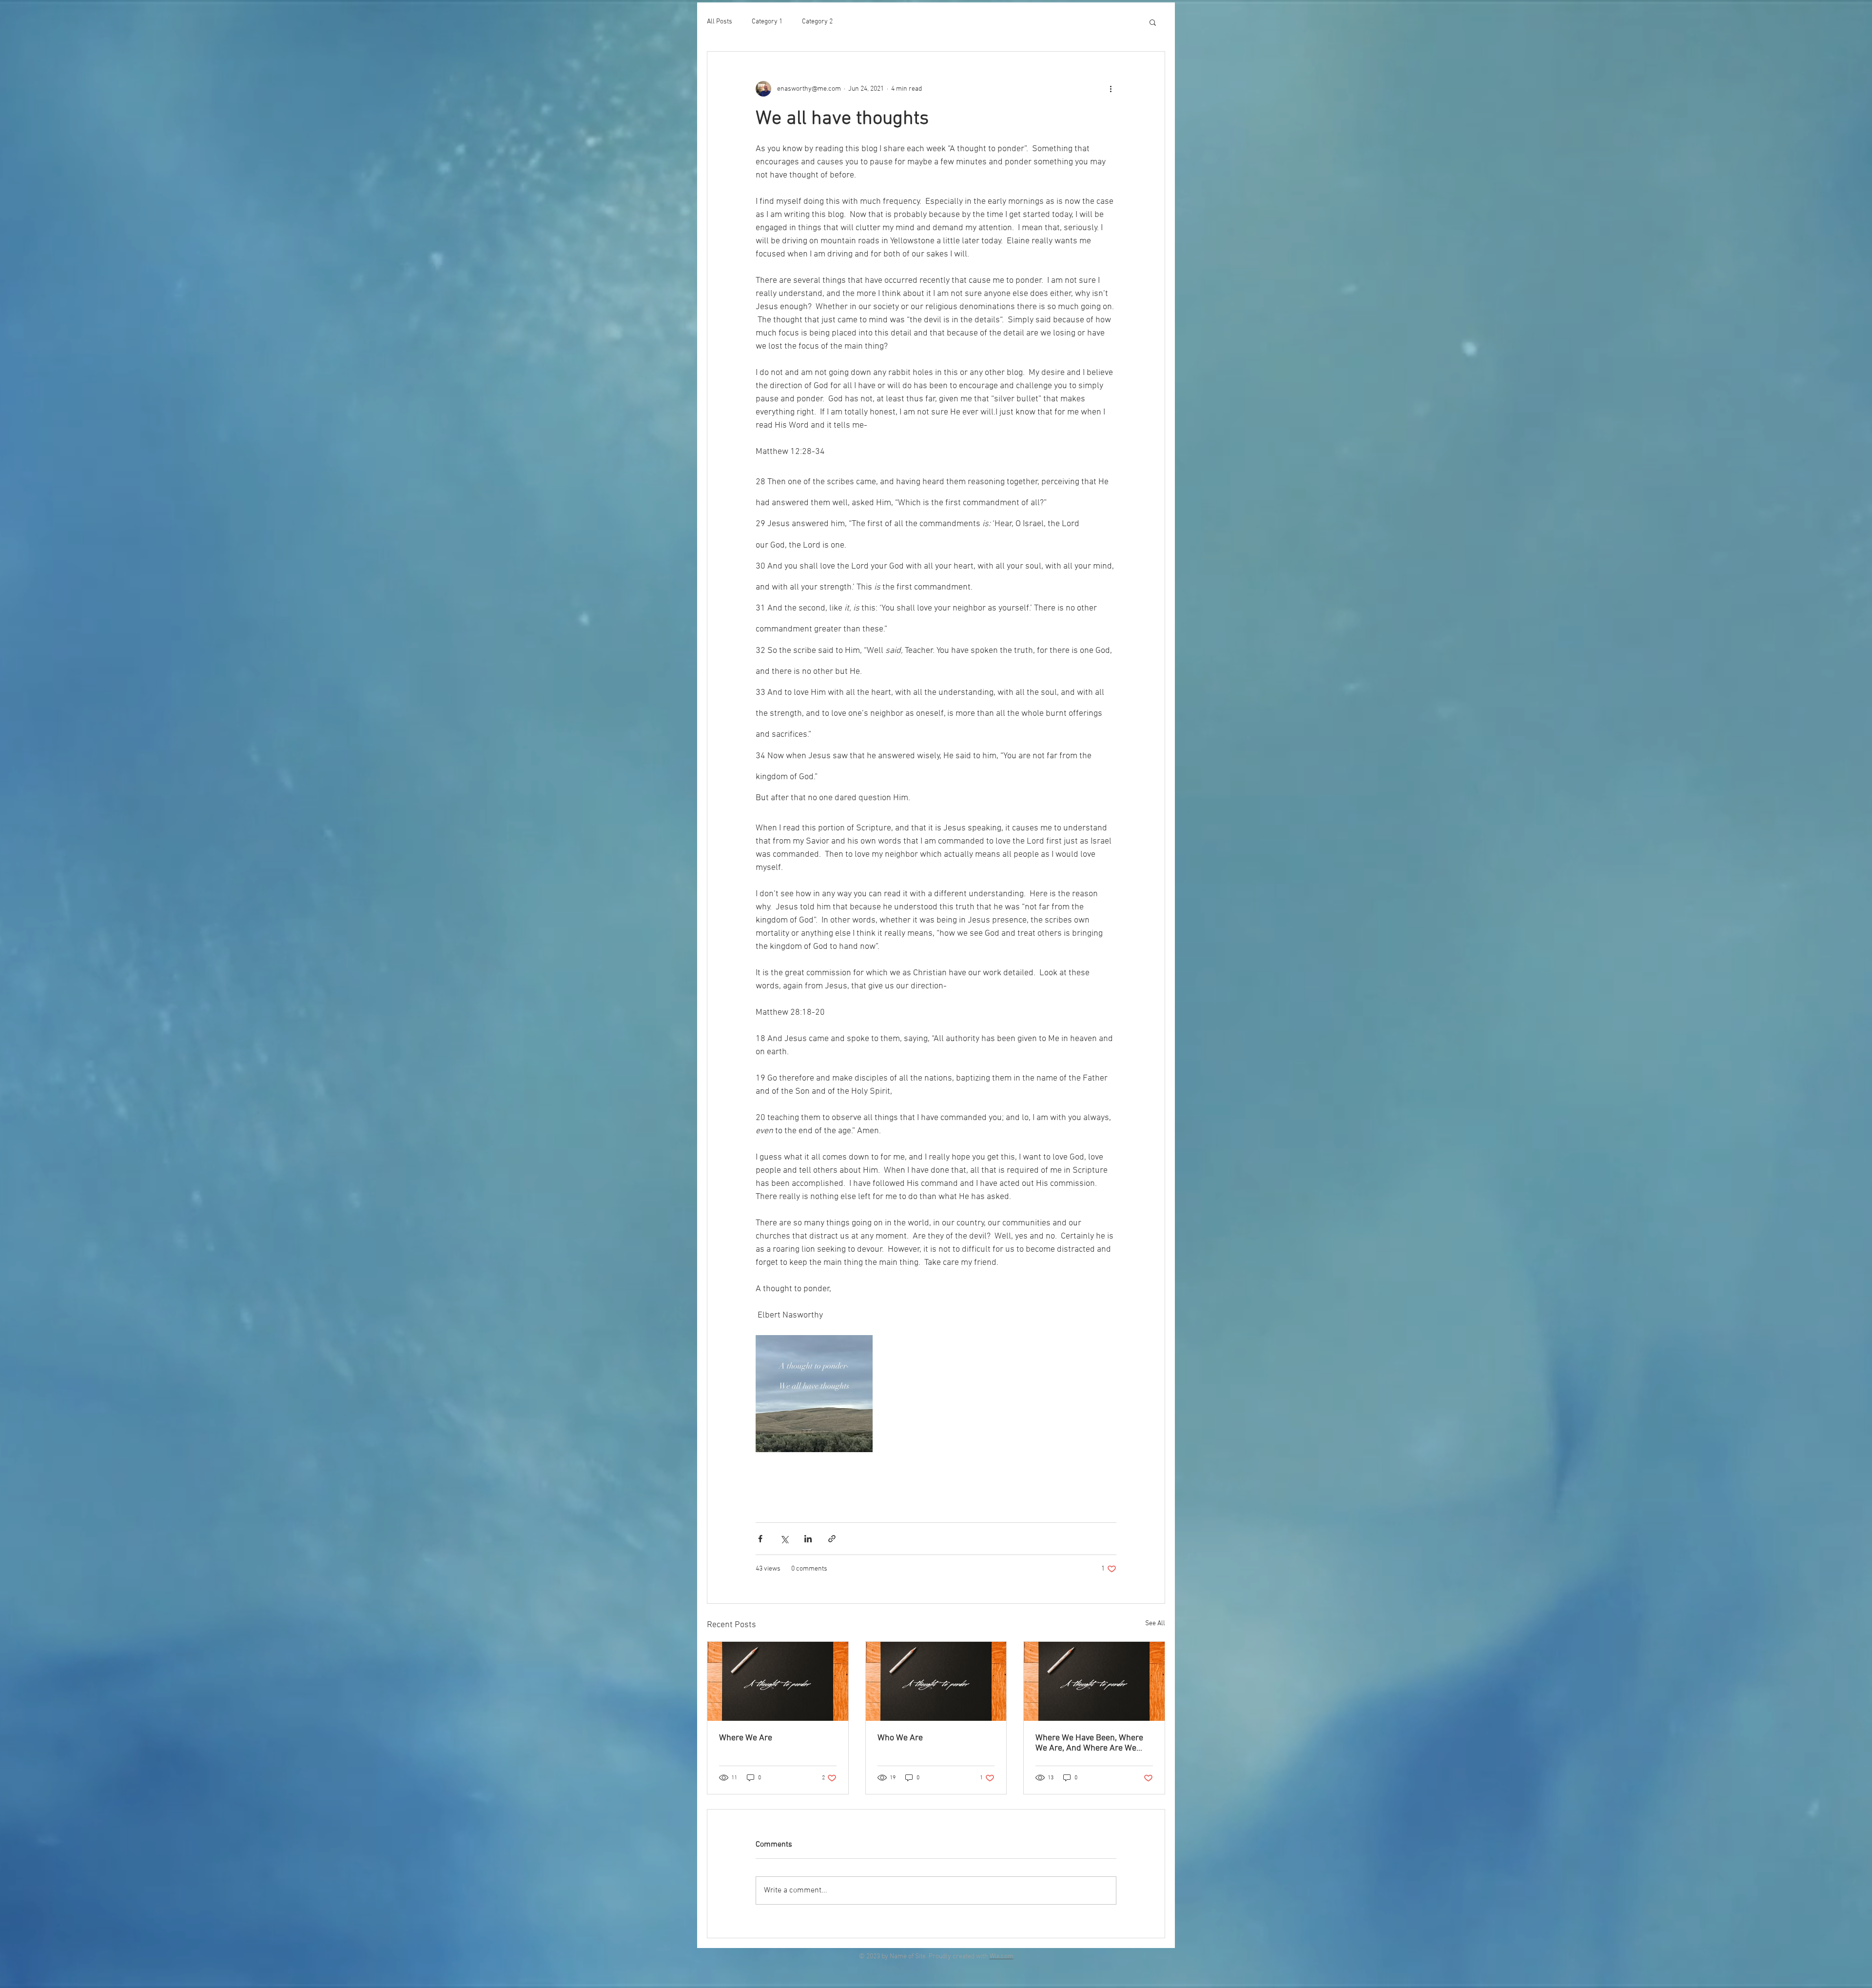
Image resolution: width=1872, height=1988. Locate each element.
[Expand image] (814, 1394)
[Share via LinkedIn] (808, 1539)
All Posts (720, 22)
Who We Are (900, 1738)
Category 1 (767, 22)
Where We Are (746, 1738)
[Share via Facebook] (760, 1539)
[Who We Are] (936, 1681)
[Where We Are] (778, 1681)
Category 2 (817, 22)
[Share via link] (832, 1539)
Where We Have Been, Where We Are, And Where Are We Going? (1089, 1743)
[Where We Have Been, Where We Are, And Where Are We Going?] (1094, 1681)
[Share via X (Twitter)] (784, 1539)
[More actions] (1111, 89)
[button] (1153, 22)
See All (1155, 1624)
